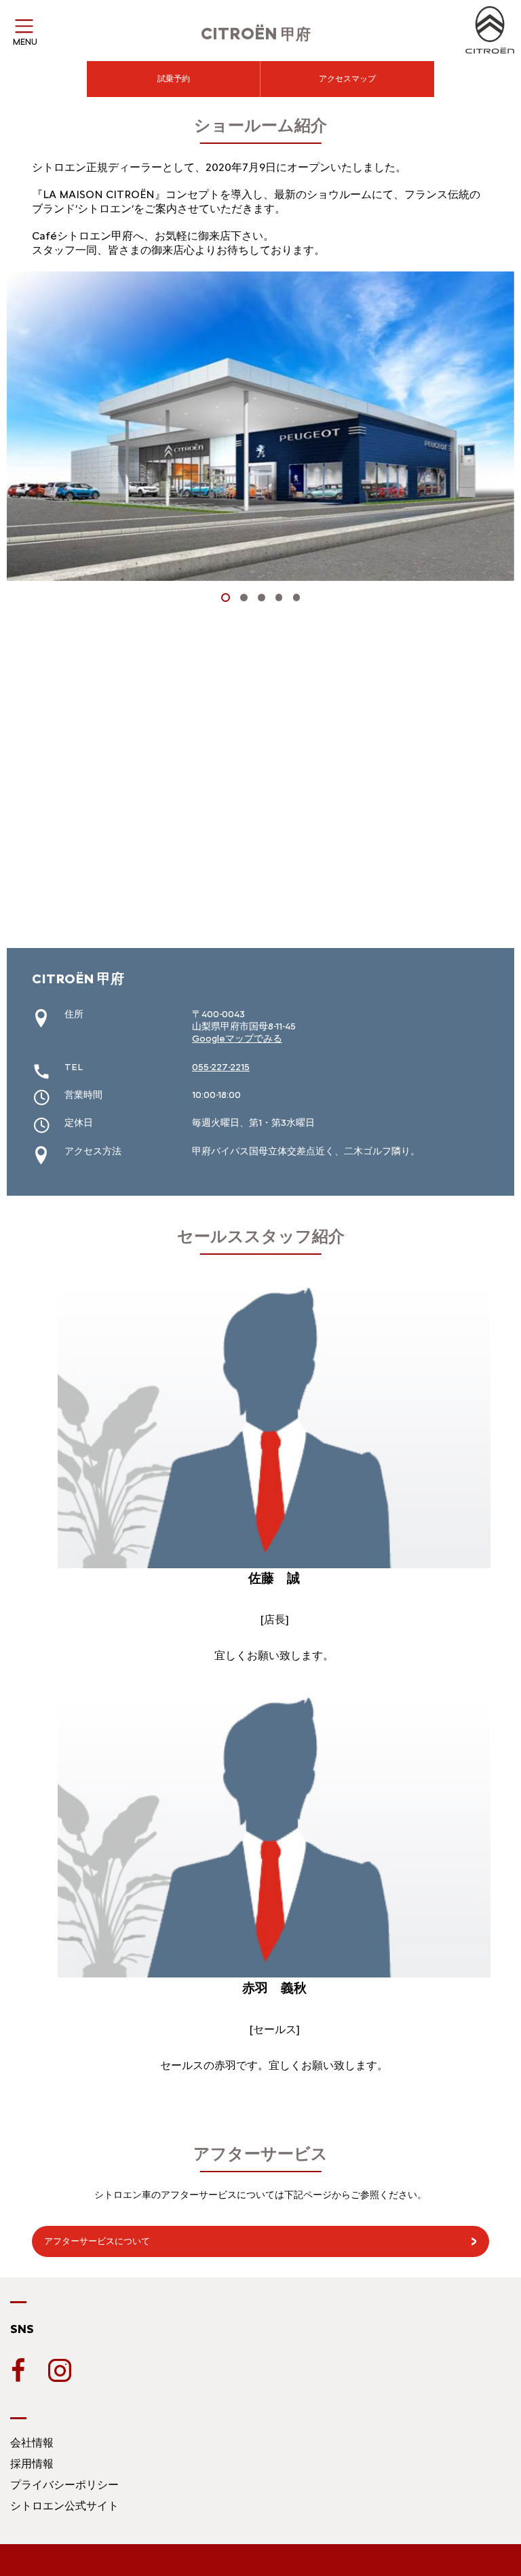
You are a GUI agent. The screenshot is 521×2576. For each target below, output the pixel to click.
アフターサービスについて (97, 2241)
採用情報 (32, 2464)
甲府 (256, 34)
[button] (226, 598)
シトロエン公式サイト (64, 2506)
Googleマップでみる (237, 1039)
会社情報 (32, 2443)
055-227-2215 (221, 1067)
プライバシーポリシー (64, 2485)
